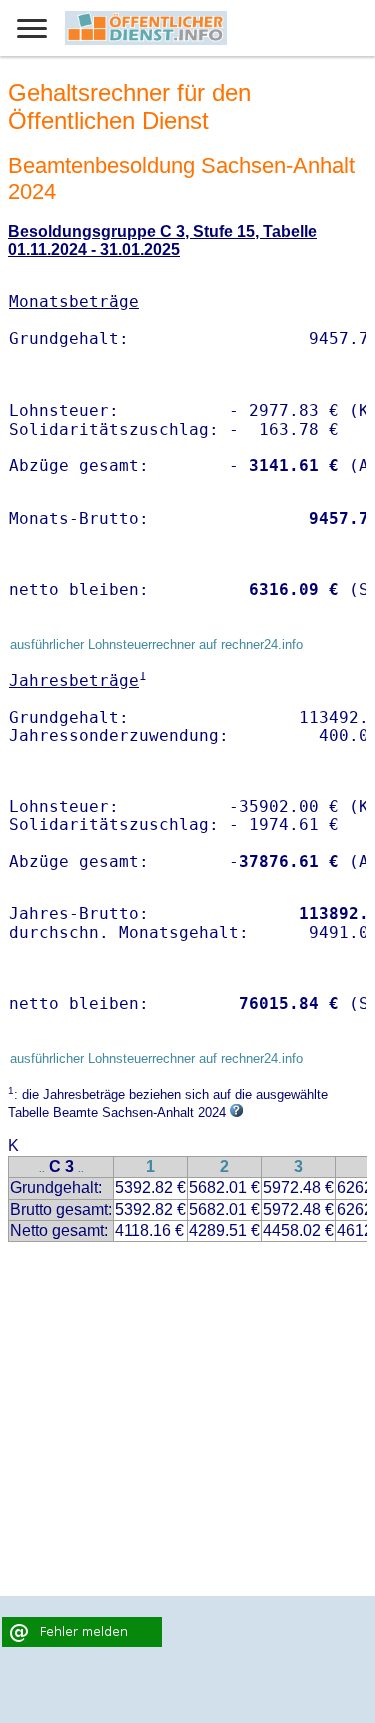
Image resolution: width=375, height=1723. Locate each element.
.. (42, 1168)
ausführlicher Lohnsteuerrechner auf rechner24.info (156, 644)
